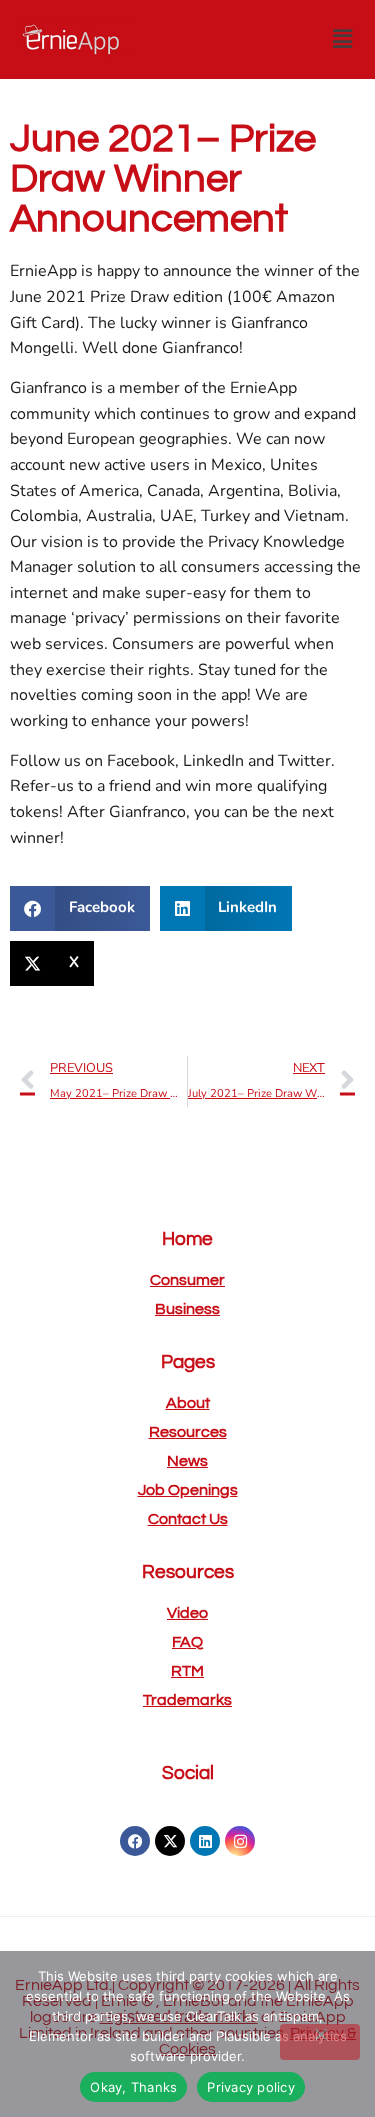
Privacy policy (251, 2087)
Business (187, 1309)
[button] (343, 39)
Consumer (187, 1280)
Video (187, 1613)
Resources (188, 1432)
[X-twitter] (170, 1841)
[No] (320, 2042)
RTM (187, 1671)
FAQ (187, 1642)
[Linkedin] (205, 1841)
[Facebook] (135, 1841)
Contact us (188, 1519)
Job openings (188, 1490)
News (187, 1461)
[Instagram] (240, 1841)
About (188, 1403)
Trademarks (187, 1700)
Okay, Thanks (133, 2087)
